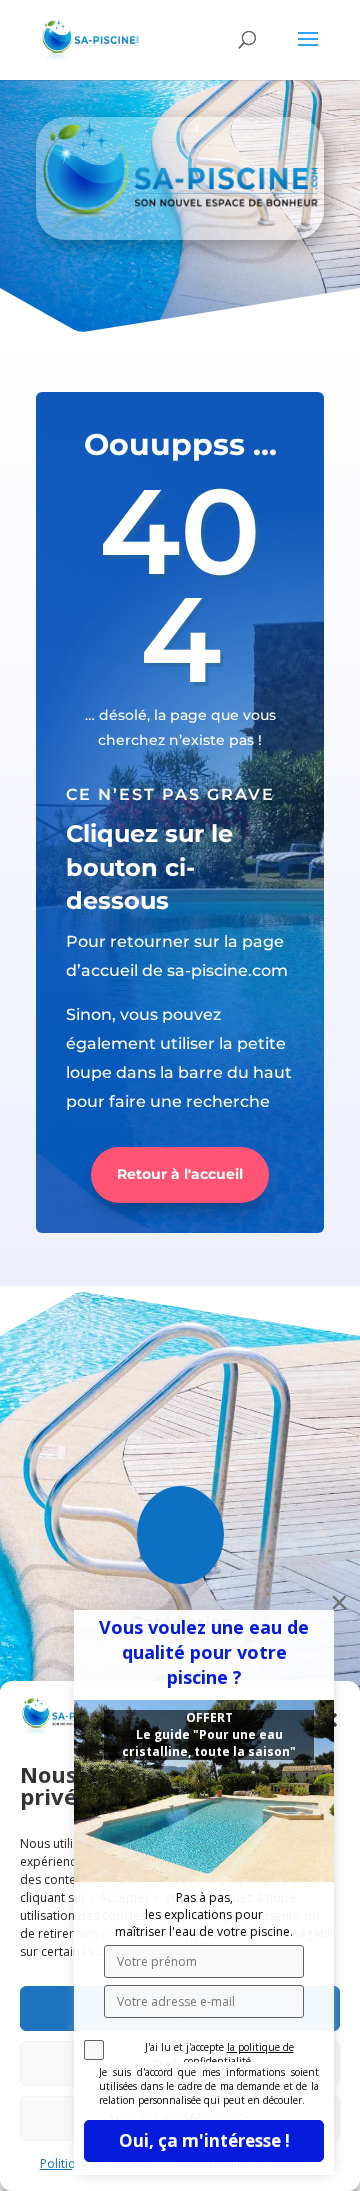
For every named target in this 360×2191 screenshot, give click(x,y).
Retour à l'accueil (180, 1174)
